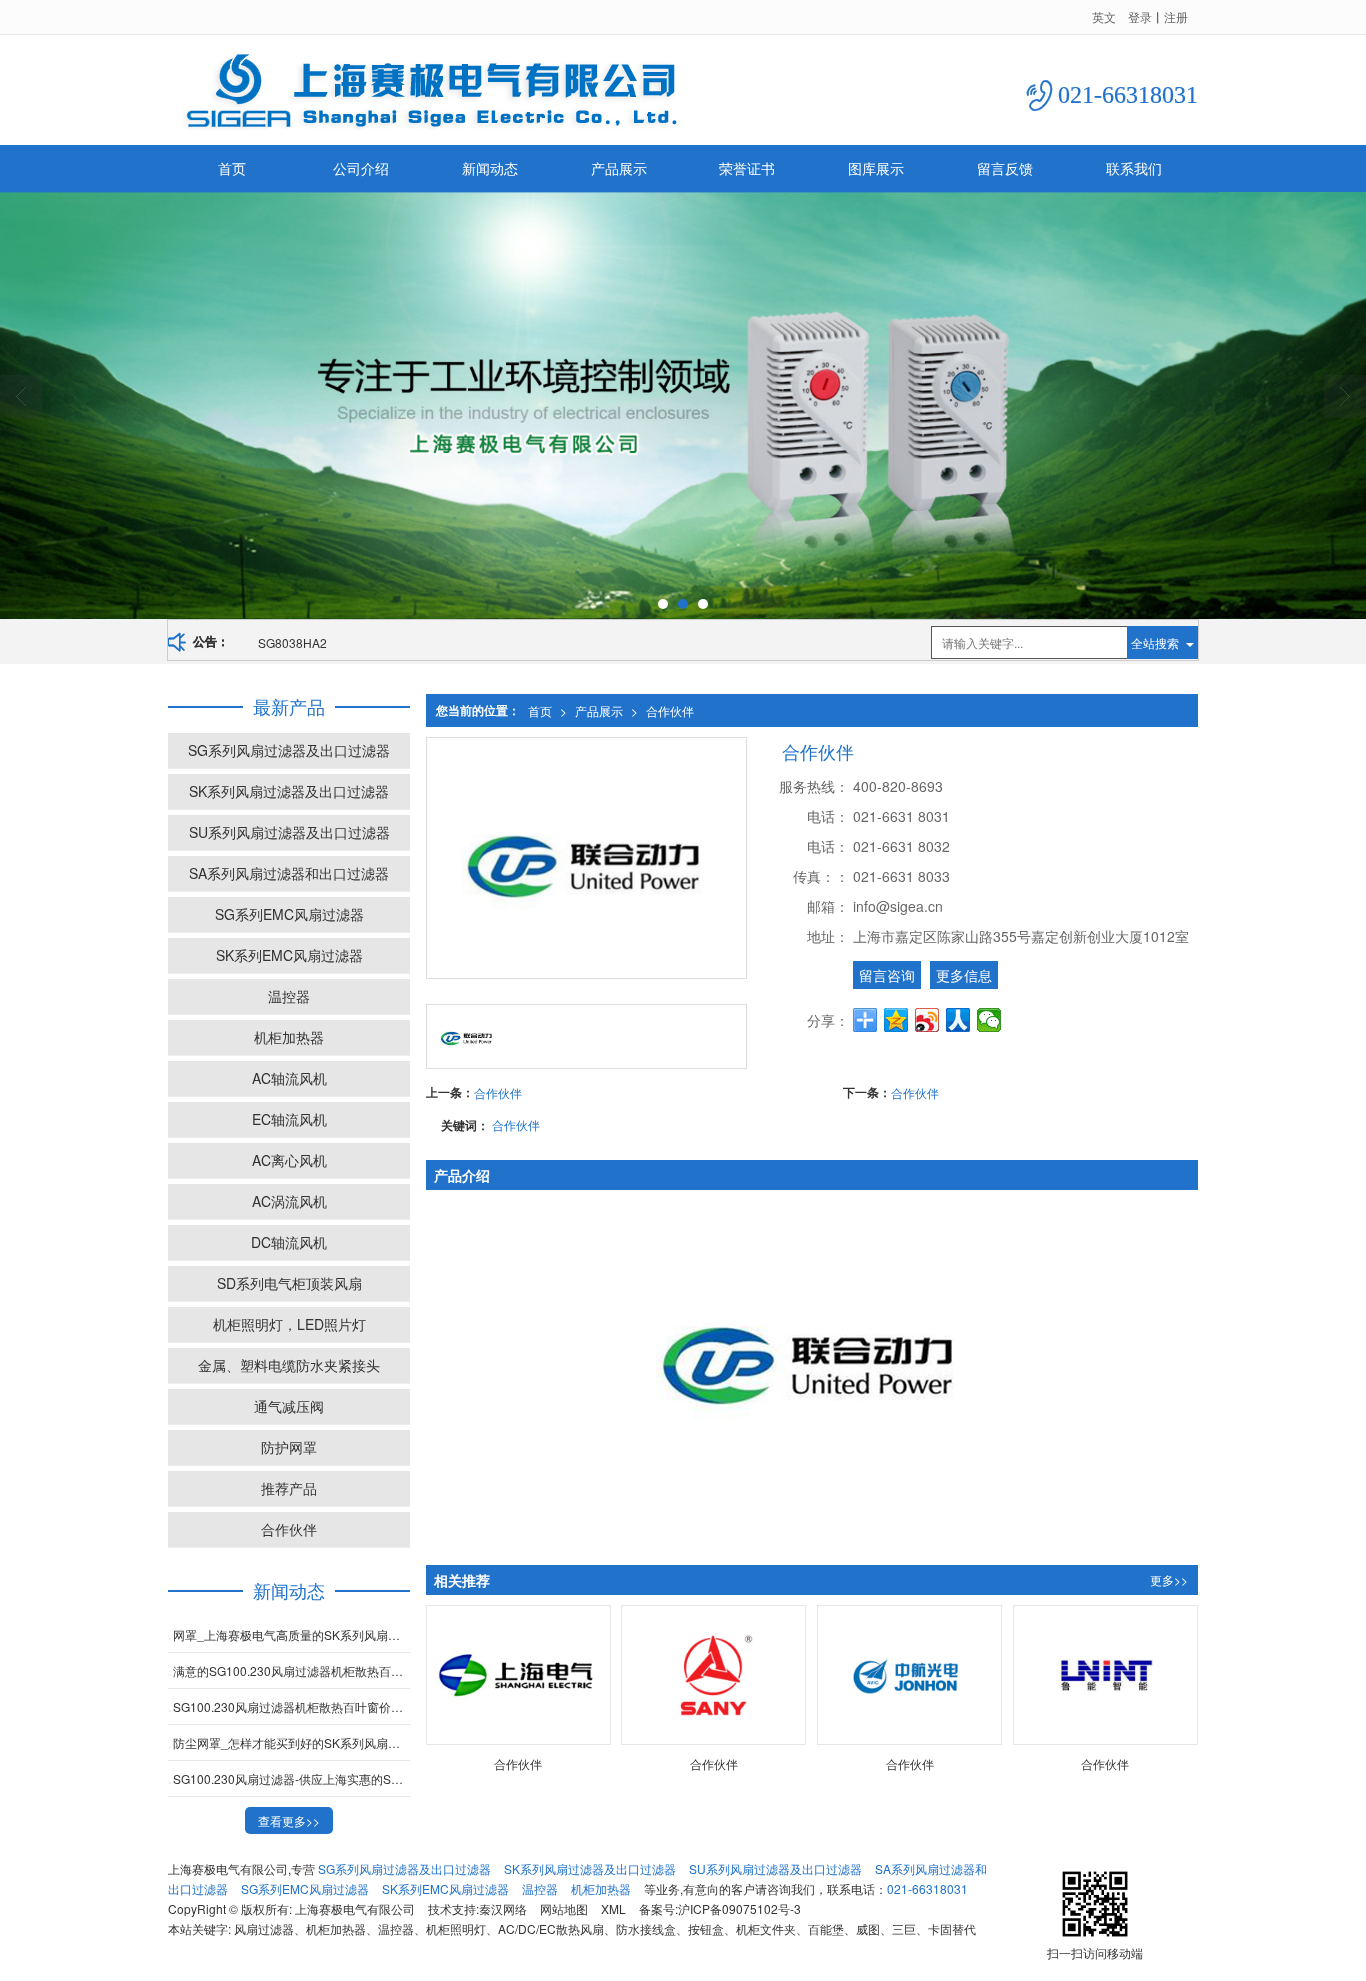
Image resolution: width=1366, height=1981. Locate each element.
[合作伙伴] (518, 1675)
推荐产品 (289, 1488)
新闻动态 (490, 168)
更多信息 (964, 975)
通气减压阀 (289, 1406)
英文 (1104, 16)
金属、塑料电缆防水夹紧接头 (289, 1365)
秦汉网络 (503, 1908)
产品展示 (619, 168)
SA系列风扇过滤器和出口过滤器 (289, 873)
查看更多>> (289, 1820)
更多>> (1169, 1579)
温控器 (289, 996)
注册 (1176, 16)
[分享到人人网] (958, 1020)
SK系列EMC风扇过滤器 (289, 955)
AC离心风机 (289, 1160)
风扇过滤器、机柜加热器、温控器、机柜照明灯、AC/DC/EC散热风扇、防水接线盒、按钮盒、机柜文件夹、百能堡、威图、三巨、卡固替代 (605, 1928)
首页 (232, 168)
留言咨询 (887, 975)
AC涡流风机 (289, 1201)
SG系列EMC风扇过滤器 (289, 914)
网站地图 (564, 1908)
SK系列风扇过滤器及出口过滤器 (289, 791)
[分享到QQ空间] (896, 1020)
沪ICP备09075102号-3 (739, 1908)
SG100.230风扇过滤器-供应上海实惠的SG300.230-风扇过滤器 (291, 1778)
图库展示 (876, 168)
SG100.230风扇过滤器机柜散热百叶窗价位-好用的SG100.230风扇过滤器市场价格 (291, 1706)
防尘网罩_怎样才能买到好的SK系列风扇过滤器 (291, 1742)
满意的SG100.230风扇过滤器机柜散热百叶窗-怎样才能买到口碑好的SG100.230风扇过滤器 (291, 1670)
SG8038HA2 (292, 642)
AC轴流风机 (289, 1078)
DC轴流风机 (289, 1242)
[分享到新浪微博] (927, 1020)
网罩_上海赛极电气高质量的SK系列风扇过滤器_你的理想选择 (291, 1634)
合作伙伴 (670, 710)
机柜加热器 (289, 1037)
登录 (1140, 16)
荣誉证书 (747, 168)
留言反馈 (1005, 168)
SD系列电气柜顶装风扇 (289, 1283)
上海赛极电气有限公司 (355, 1908)
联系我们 (1134, 168)
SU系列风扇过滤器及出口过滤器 (289, 832)
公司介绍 (361, 168)
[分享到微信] (989, 1020)
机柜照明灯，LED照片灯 (289, 1324)
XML (613, 1908)
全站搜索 (1155, 642)
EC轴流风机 (289, 1119)
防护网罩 (289, 1447)
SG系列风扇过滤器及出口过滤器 (289, 750)
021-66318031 (927, 1888)
